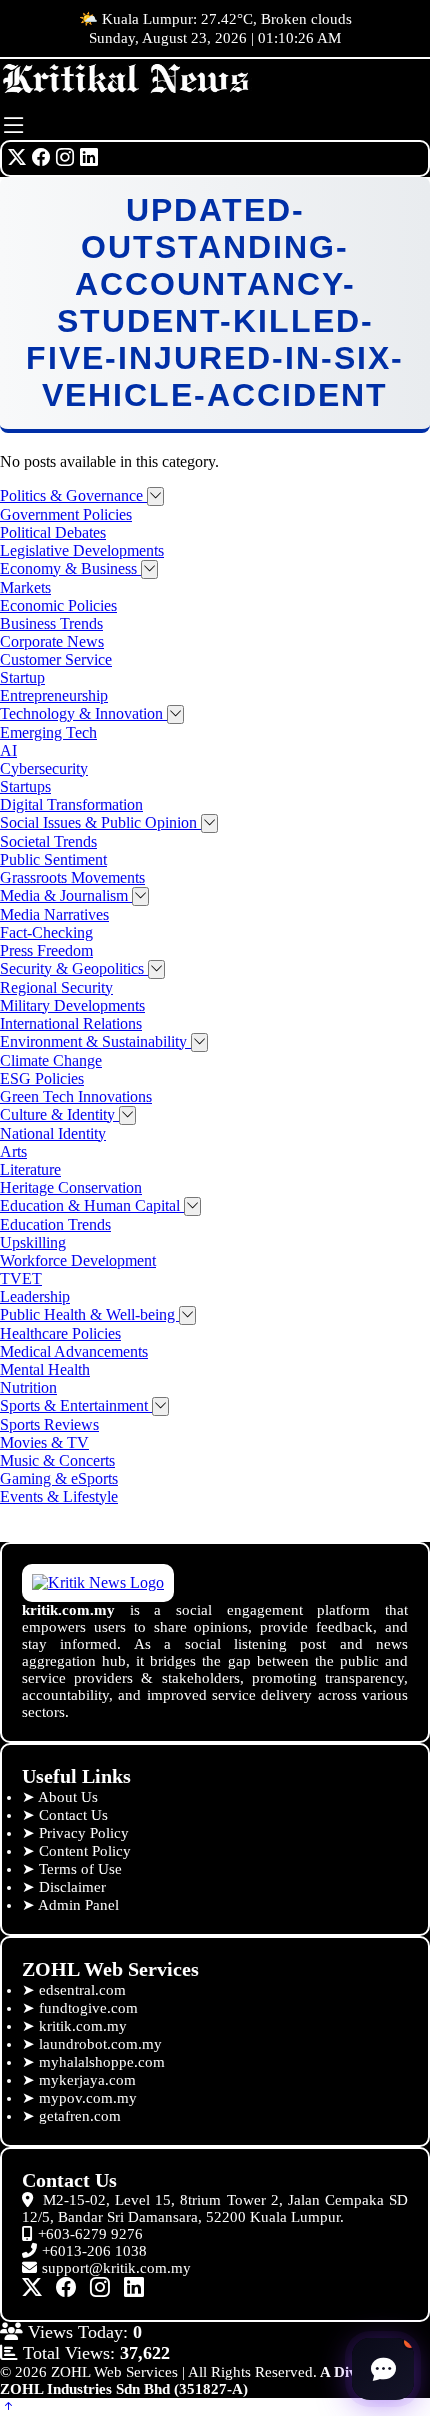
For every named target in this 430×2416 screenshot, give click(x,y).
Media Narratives (54, 914)
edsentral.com (82, 1990)
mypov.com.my (88, 2098)
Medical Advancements (74, 1351)
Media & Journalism (66, 895)
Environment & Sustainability (95, 1041)
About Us (68, 1797)
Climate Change (51, 1060)
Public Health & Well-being (89, 1314)
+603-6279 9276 (90, 2234)
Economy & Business (70, 568)
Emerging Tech (48, 732)
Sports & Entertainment (76, 1405)
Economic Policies (58, 605)
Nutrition (28, 1387)
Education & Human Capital (92, 1205)
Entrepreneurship (54, 695)
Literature (30, 1169)
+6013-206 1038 (94, 2251)
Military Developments (72, 1005)
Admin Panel (78, 1905)
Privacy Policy (84, 1833)
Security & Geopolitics (74, 968)
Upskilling (33, 1242)
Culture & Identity (59, 1114)
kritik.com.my (83, 2026)
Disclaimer (72, 1887)
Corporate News (52, 641)
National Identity (53, 1133)
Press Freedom (46, 950)
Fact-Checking (46, 932)
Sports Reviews (49, 1424)
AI (8, 750)
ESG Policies (42, 1078)
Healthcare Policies (60, 1333)
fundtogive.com (88, 2008)
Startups (25, 786)
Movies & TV (44, 1442)
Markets (25, 587)
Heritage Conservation (71, 1187)
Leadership (35, 1296)
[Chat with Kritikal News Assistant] (383, 2369)
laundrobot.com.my (100, 2044)
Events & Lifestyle (59, 1496)
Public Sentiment (53, 859)
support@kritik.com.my (116, 2268)
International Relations (71, 1023)
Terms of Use (80, 1869)
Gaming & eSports (59, 1478)
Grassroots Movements (72, 877)
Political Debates (53, 532)
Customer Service (56, 659)
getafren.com (80, 2116)
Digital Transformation (71, 804)
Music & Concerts (57, 1460)
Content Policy (85, 1851)
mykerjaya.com (87, 2080)
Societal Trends (48, 841)
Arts (13, 1151)
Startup (22, 677)
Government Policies (66, 514)
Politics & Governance (73, 495)
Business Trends (51, 623)
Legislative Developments (82, 550)
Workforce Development (78, 1260)
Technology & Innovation (83, 713)
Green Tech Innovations (76, 1096)
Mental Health (45, 1369)
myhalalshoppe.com (102, 2062)
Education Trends (55, 1224)
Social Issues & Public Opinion (100, 822)
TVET (21, 1278)
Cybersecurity (44, 768)
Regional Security (56, 987)
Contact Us (73, 1815)
